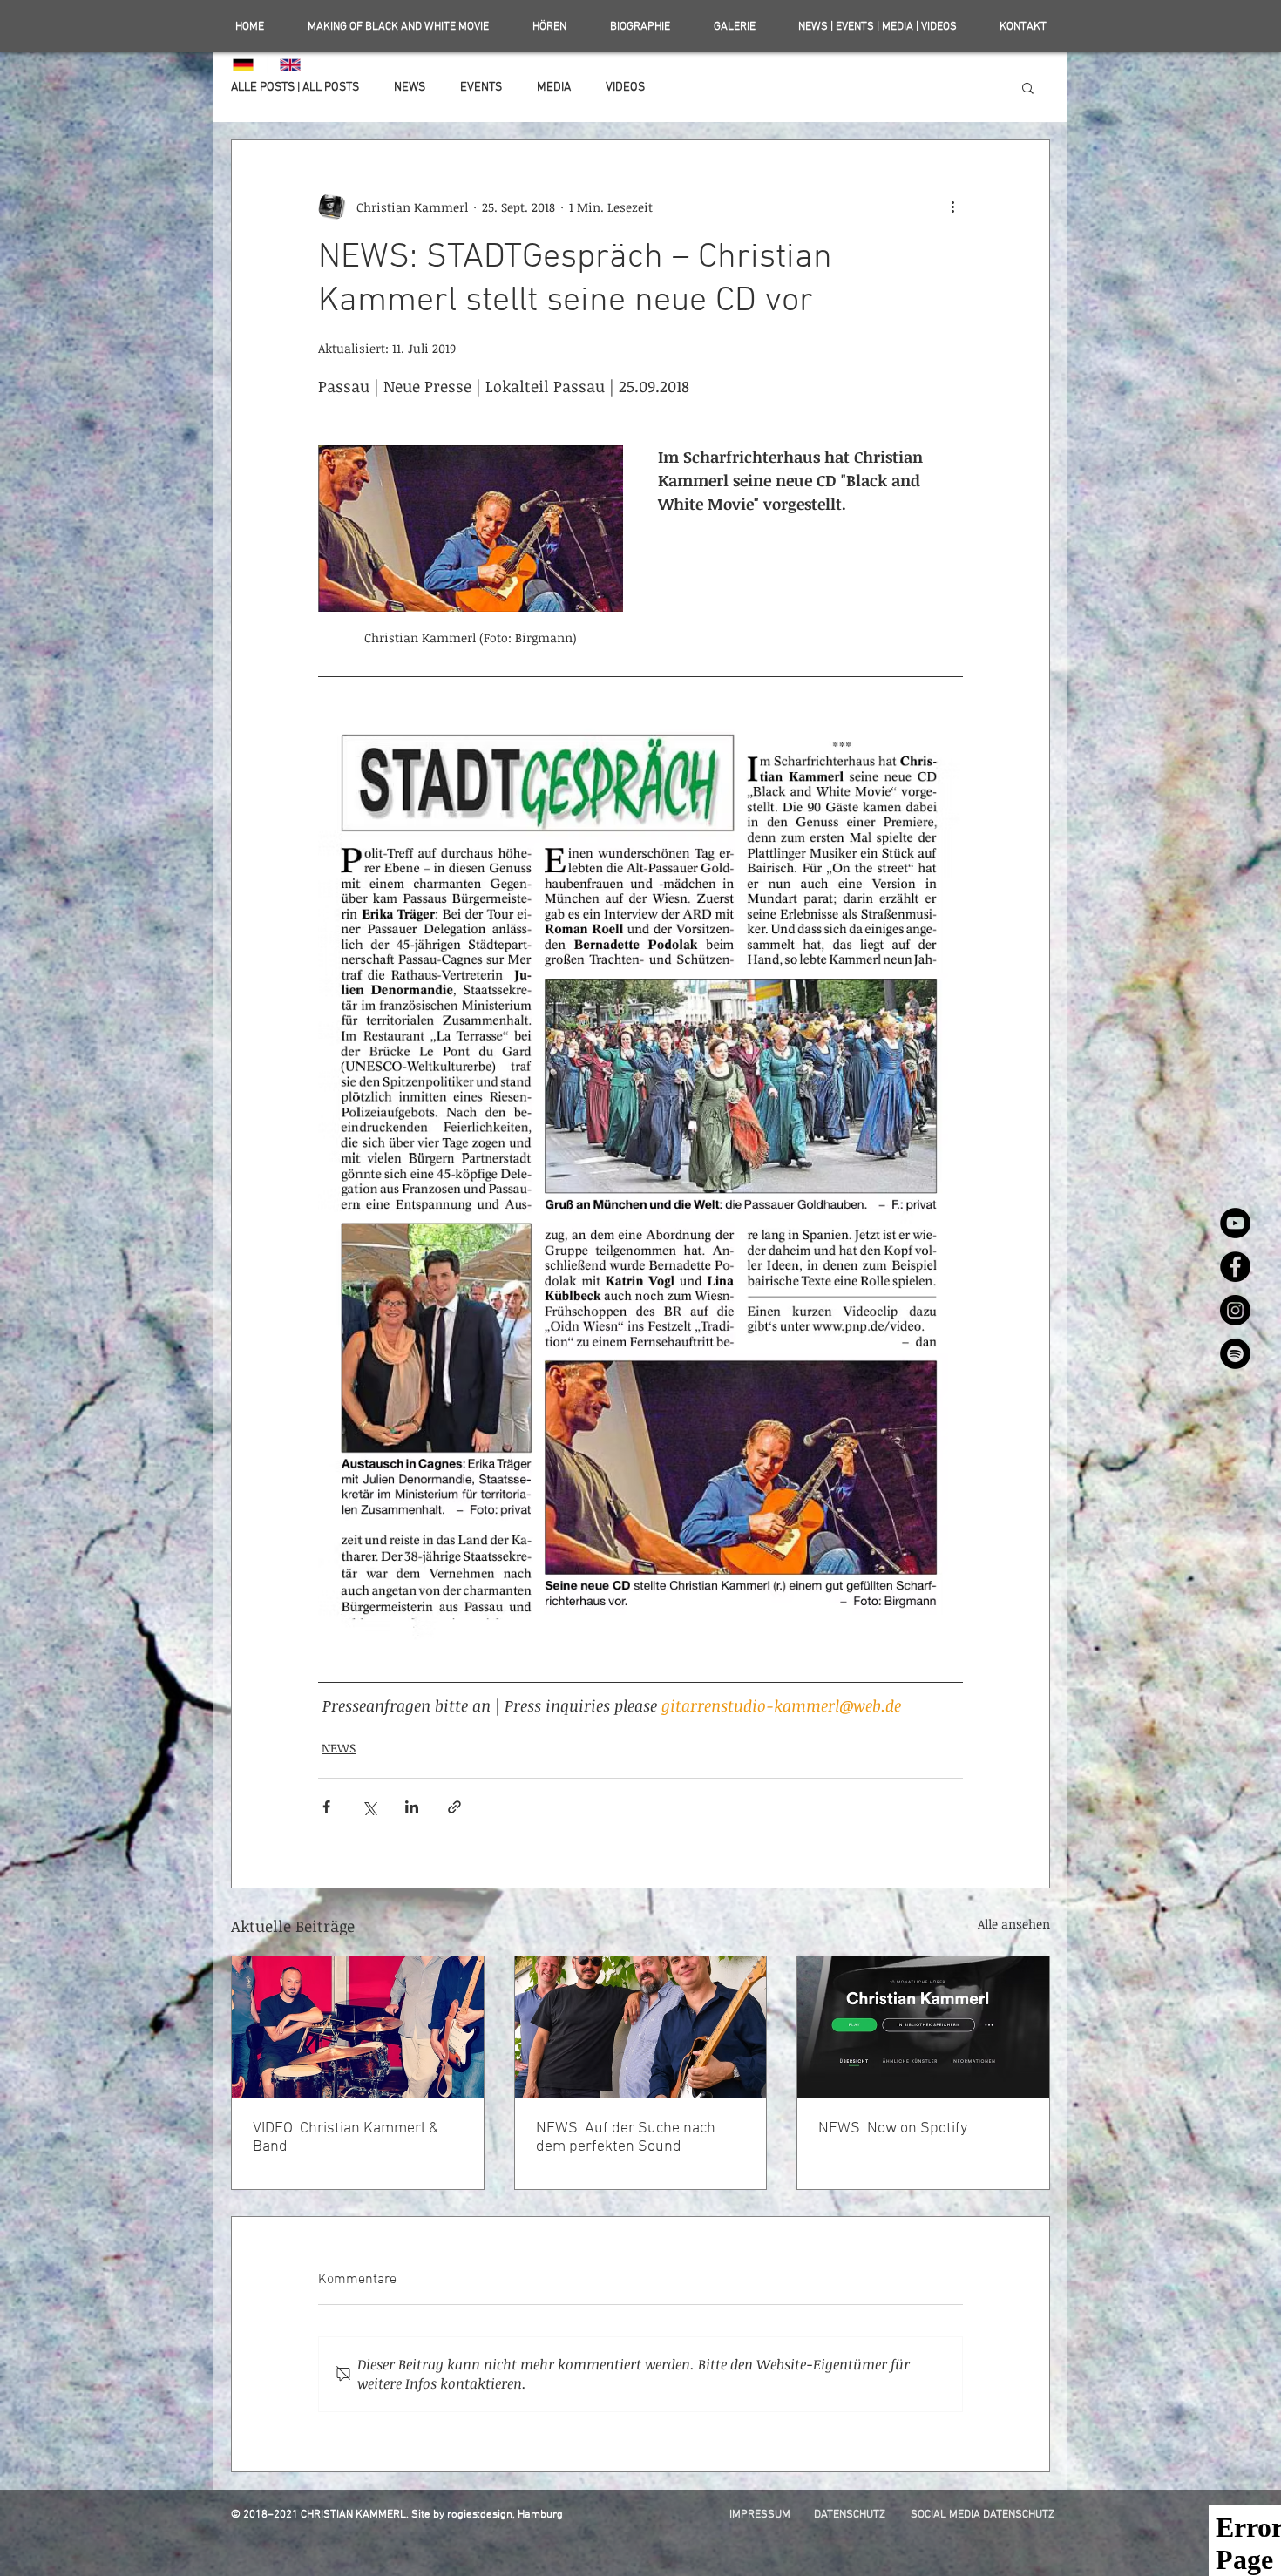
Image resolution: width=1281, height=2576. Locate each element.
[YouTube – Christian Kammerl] (1235, 1223)
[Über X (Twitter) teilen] (369, 1807)
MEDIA (554, 88)
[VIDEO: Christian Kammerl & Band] (358, 2027)
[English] (290, 64)
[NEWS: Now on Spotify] (923, 2027)
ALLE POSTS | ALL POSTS (295, 88)
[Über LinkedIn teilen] (412, 1807)
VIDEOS (625, 88)
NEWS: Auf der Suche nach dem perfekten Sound (626, 2138)
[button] (1028, 87)
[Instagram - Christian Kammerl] (1235, 1310)
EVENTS (481, 88)
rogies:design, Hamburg (505, 2515)
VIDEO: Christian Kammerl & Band (346, 2138)
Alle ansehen (1014, 1924)
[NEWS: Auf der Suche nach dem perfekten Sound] (641, 2027)
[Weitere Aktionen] (952, 207)
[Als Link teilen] (454, 1807)
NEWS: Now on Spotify (893, 2129)
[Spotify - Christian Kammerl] (1235, 1354)
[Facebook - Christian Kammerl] (1235, 1267)
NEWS (410, 88)
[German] (244, 64)
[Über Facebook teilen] (326, 1807)
